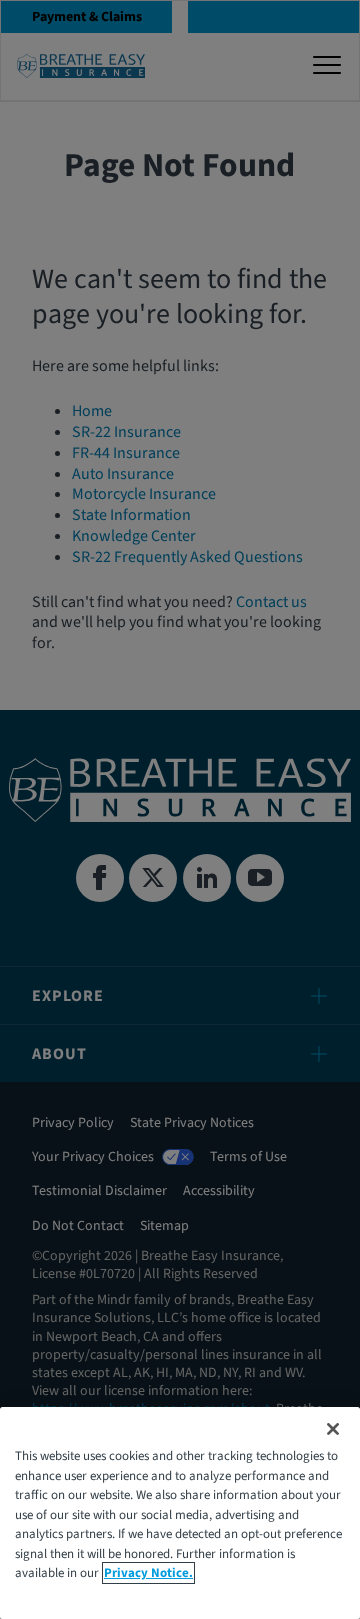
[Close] (333, 1429)
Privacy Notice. (148, 1573)
